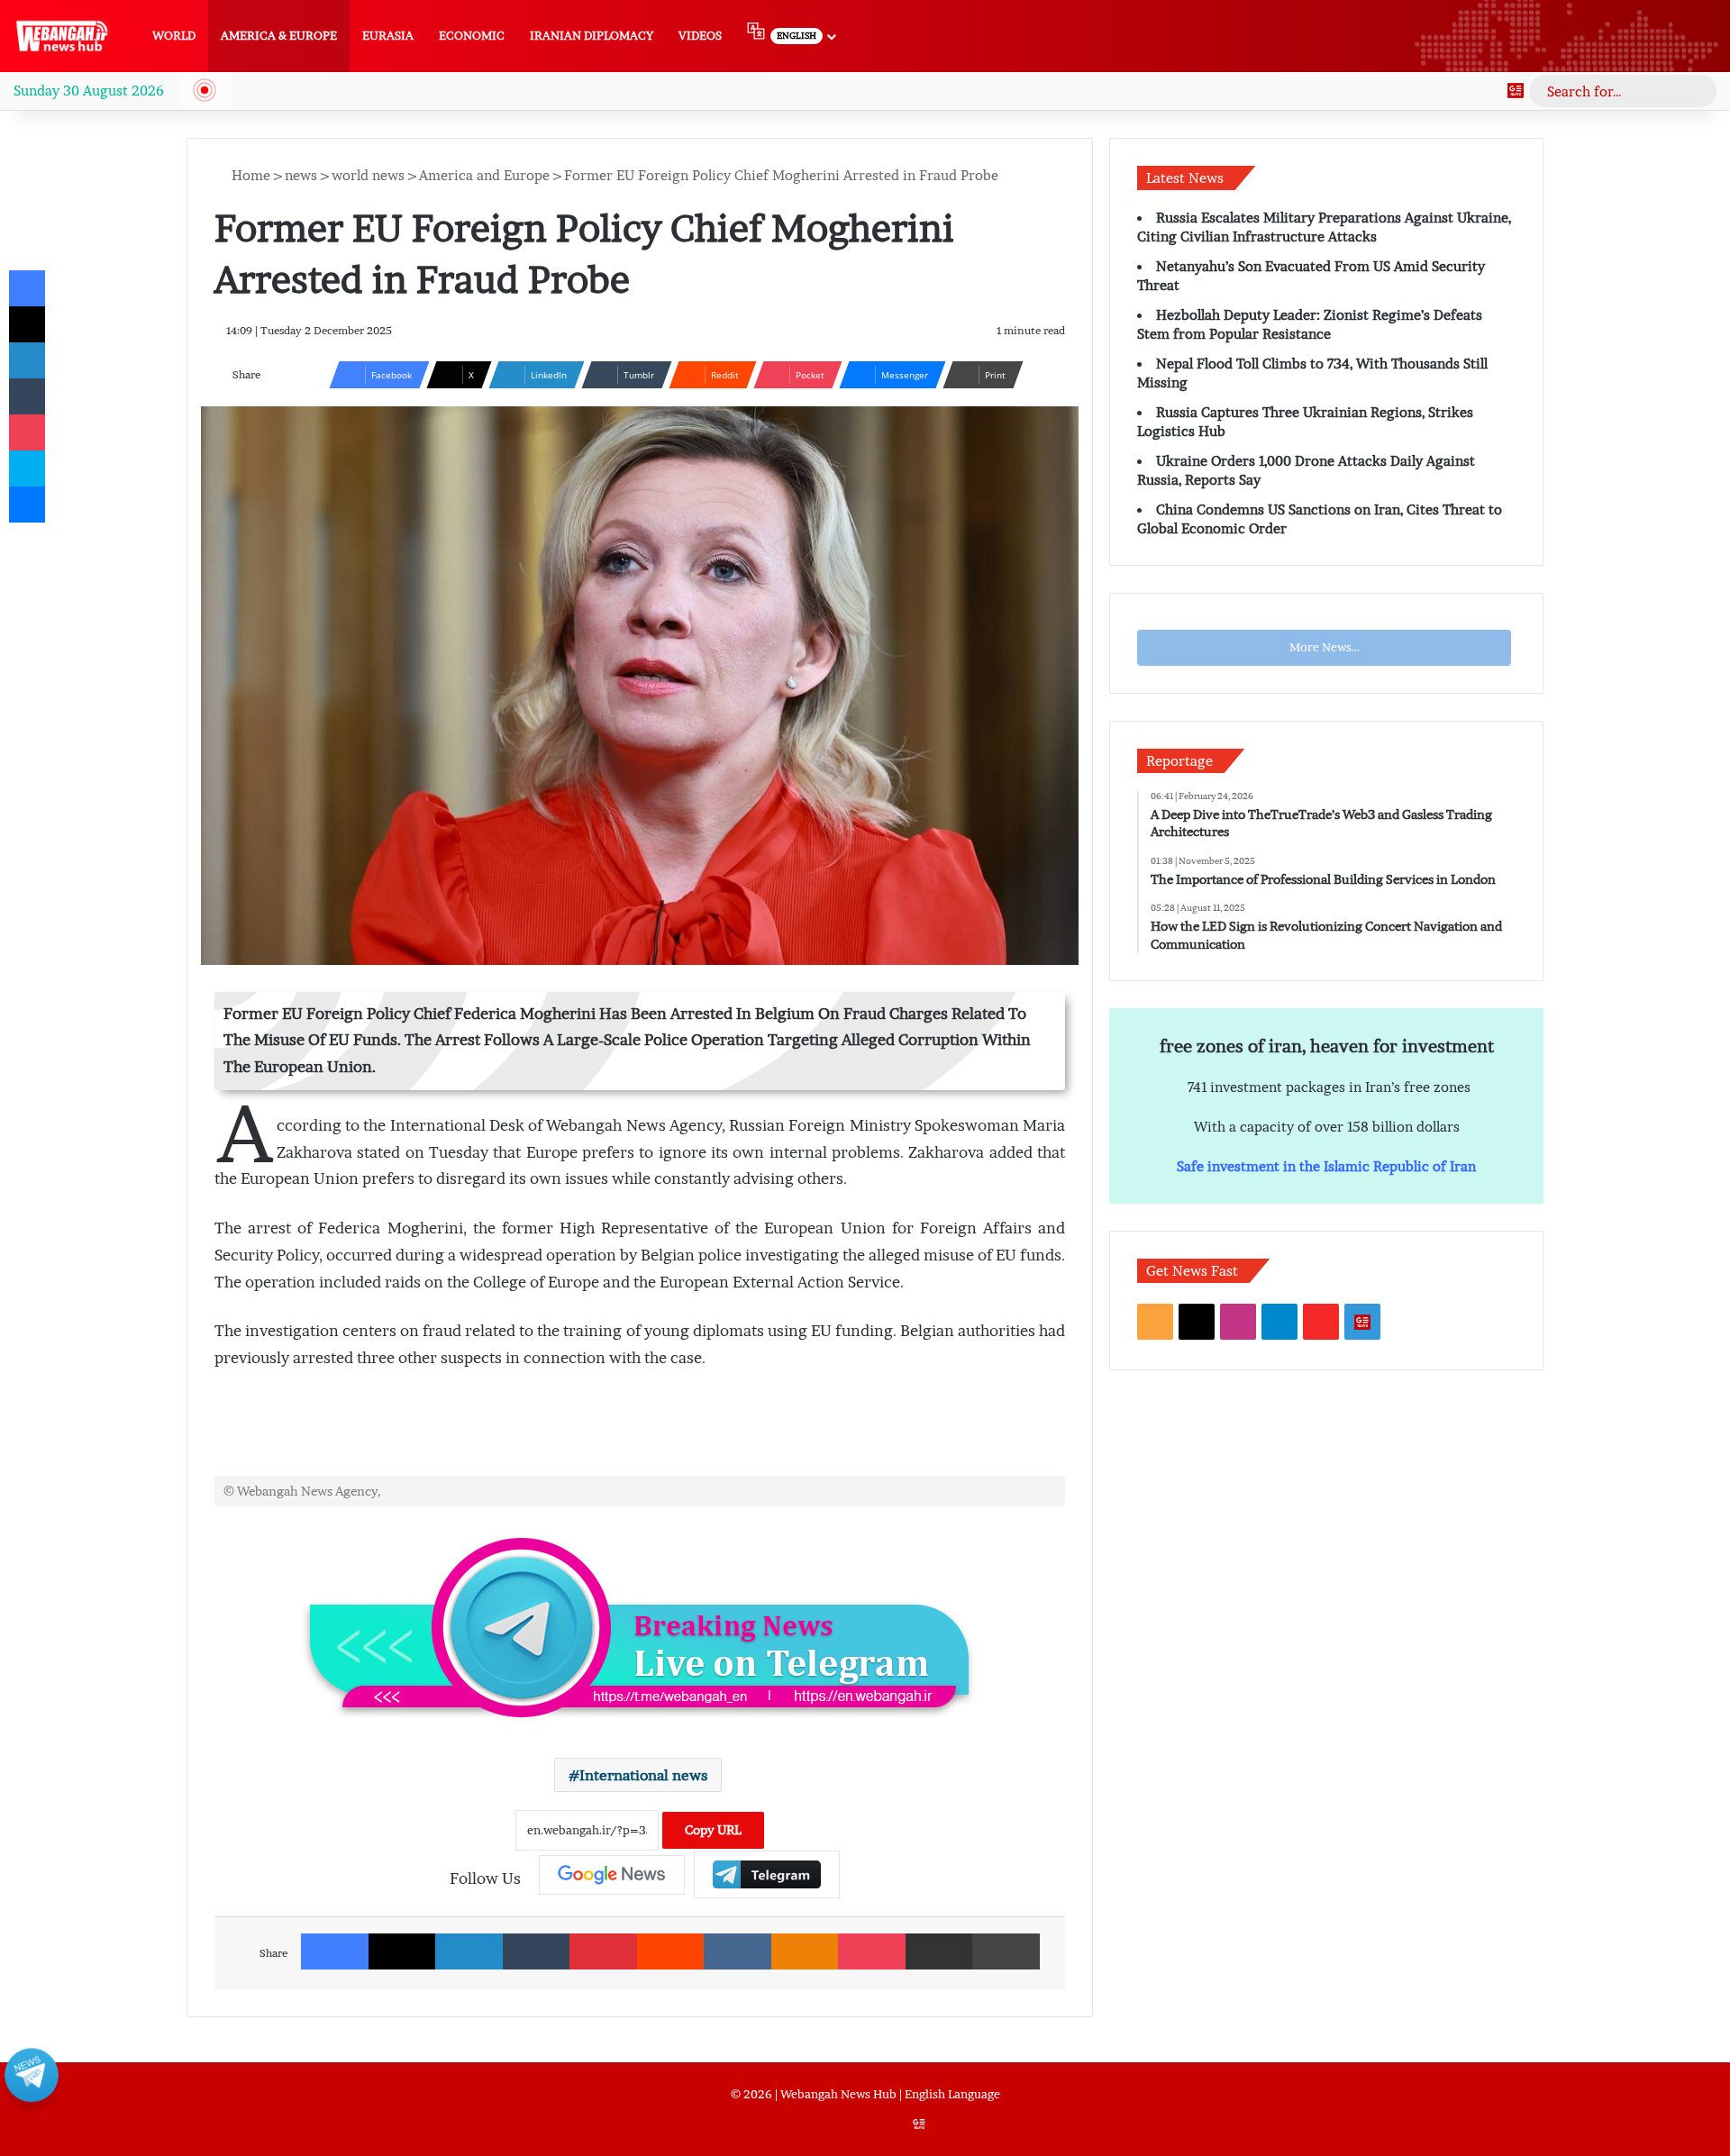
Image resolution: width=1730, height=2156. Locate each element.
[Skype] (27, 468)
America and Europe (484, 175)
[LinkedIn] (469, 1951)
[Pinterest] (603, 1951)
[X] (402, 1951)
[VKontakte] (738, 1951)
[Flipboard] (767, 1874)
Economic (472, 36)
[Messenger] (27, 505)
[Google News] (1516, 91)
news (301, 175)
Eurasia (388, 36)
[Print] (1006, 1951)
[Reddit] (671, 1951)
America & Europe (279, 36)
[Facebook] (335, 1951)
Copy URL (713, 1830)
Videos (700, 36)
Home (249, 175)
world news (368, 175)
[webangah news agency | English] (62, 36)
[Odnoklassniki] (805, 1951)
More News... (1325, 647)
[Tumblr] (537, 1951)
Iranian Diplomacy (592, 36)
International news (643, 1775)
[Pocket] (872, 1951)
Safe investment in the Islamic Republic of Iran (1326, 1166)
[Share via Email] (939, 1951)
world (174, 36)
